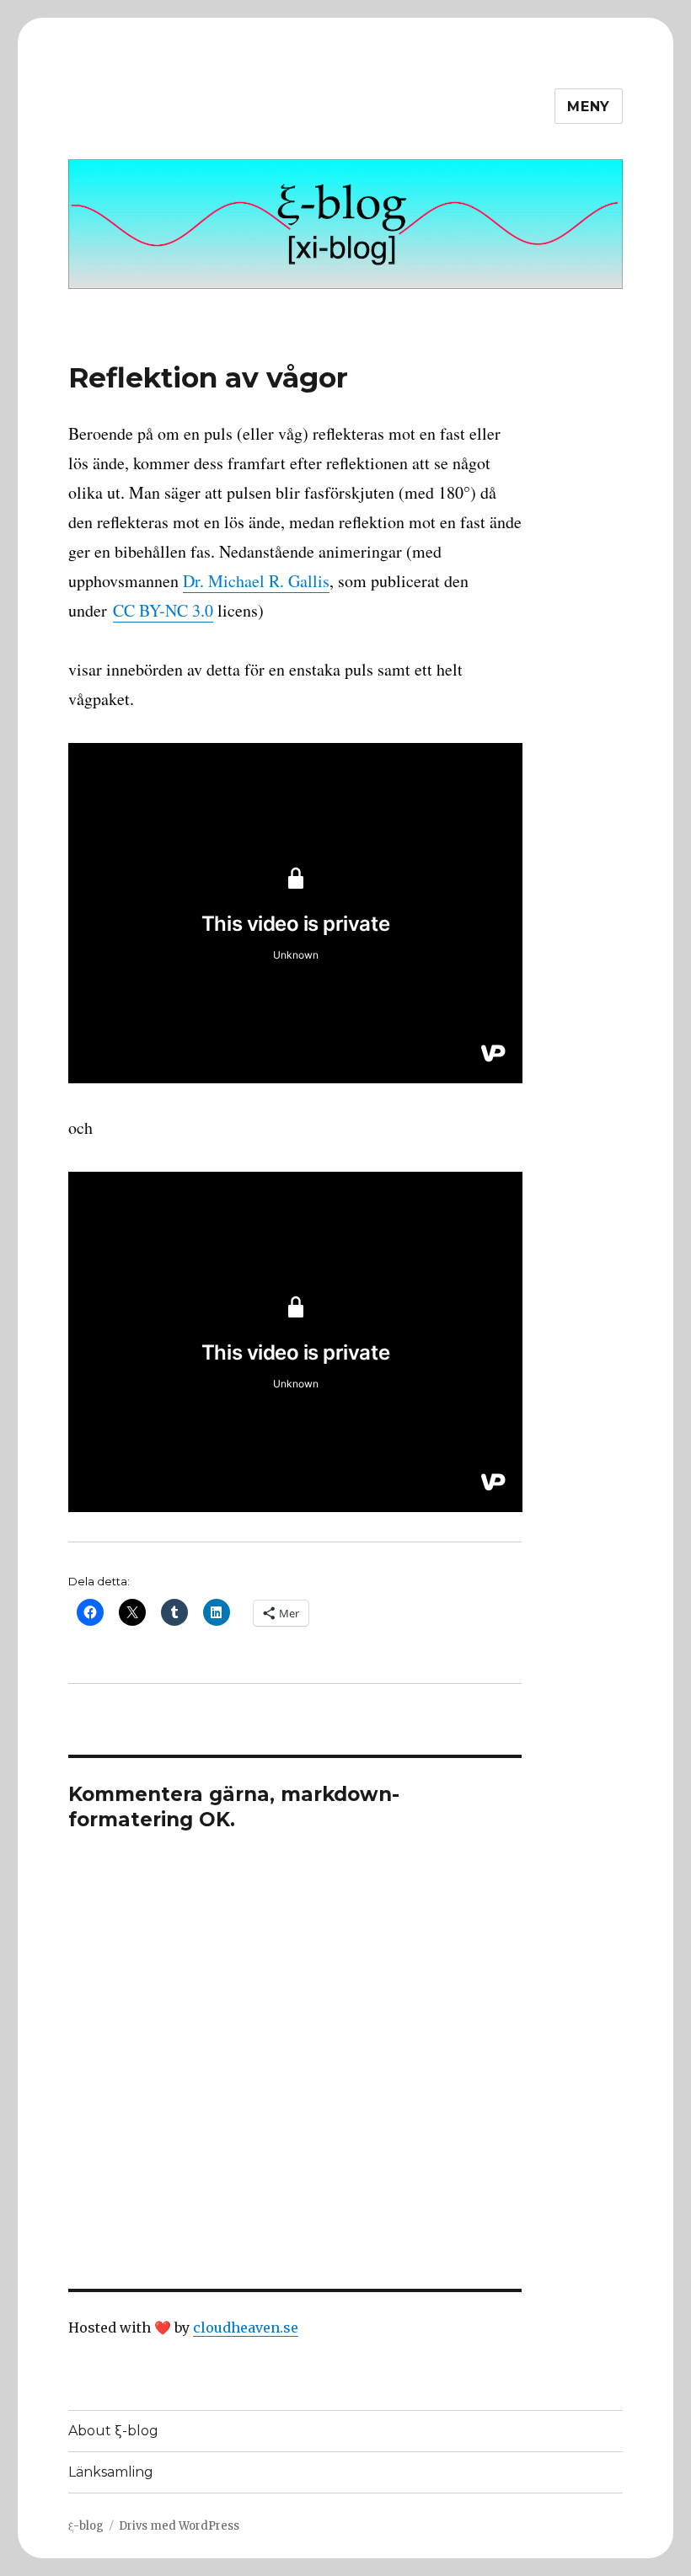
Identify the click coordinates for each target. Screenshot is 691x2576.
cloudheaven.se (246, 2327)
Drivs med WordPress (179, 2526)
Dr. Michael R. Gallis (256, 581)
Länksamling (111, 2472)
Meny (589, 107)
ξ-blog (86, 2526)
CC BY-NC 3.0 (163, 610)
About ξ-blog (113, 2431)
